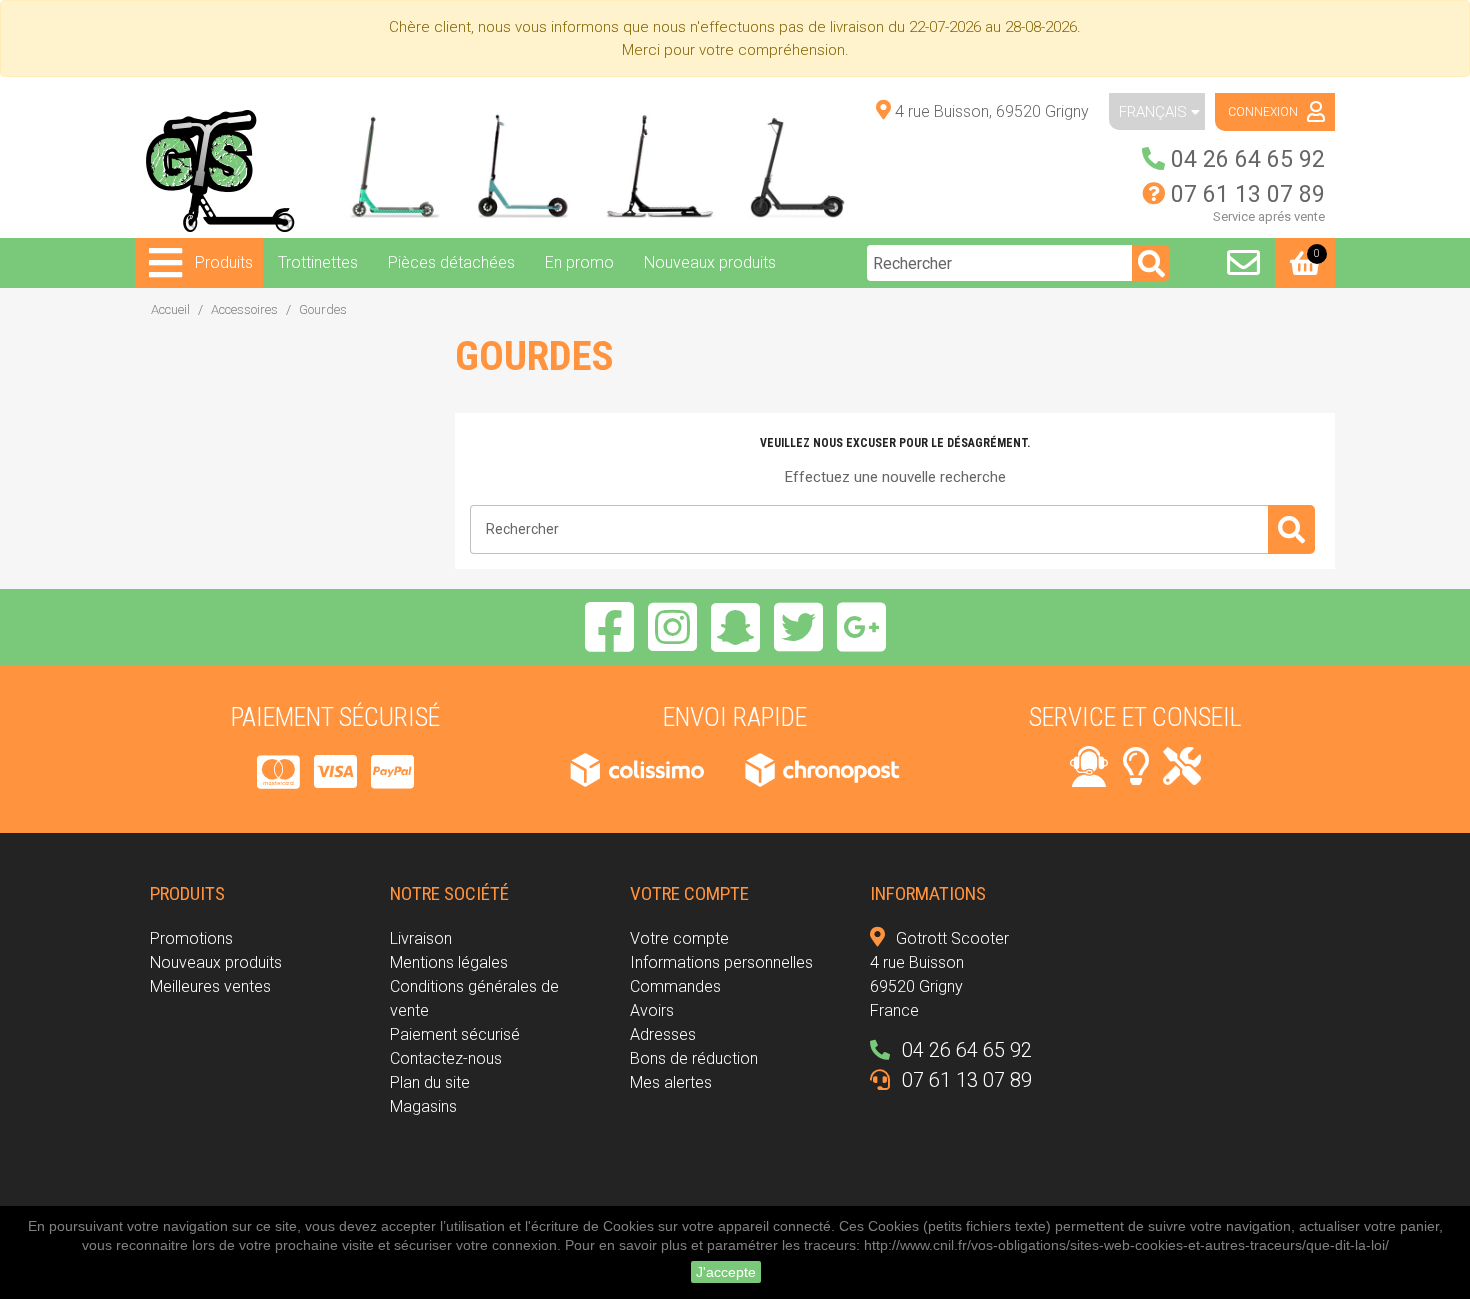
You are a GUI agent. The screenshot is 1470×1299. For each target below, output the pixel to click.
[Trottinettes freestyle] (389, 166)
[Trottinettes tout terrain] (528, 166)
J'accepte (726, 1272)
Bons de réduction (694, 1058)
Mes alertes (671, 1082)
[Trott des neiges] (667, 166)
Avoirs (652, 1010)
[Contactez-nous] (1243, 263)
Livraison (421, 938)
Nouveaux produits (710, 262)
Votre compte (679, 938)
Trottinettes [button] (318, 262)
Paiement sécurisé (455, 1034)
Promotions (191, 938)
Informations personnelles (721, 962)
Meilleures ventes (210, 986)
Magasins (423, 1106)
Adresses (663, 1034)
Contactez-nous (446, 1058)
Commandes (675, 986)
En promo (579, 262)
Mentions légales (449, 962)
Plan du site (430, 1082)
